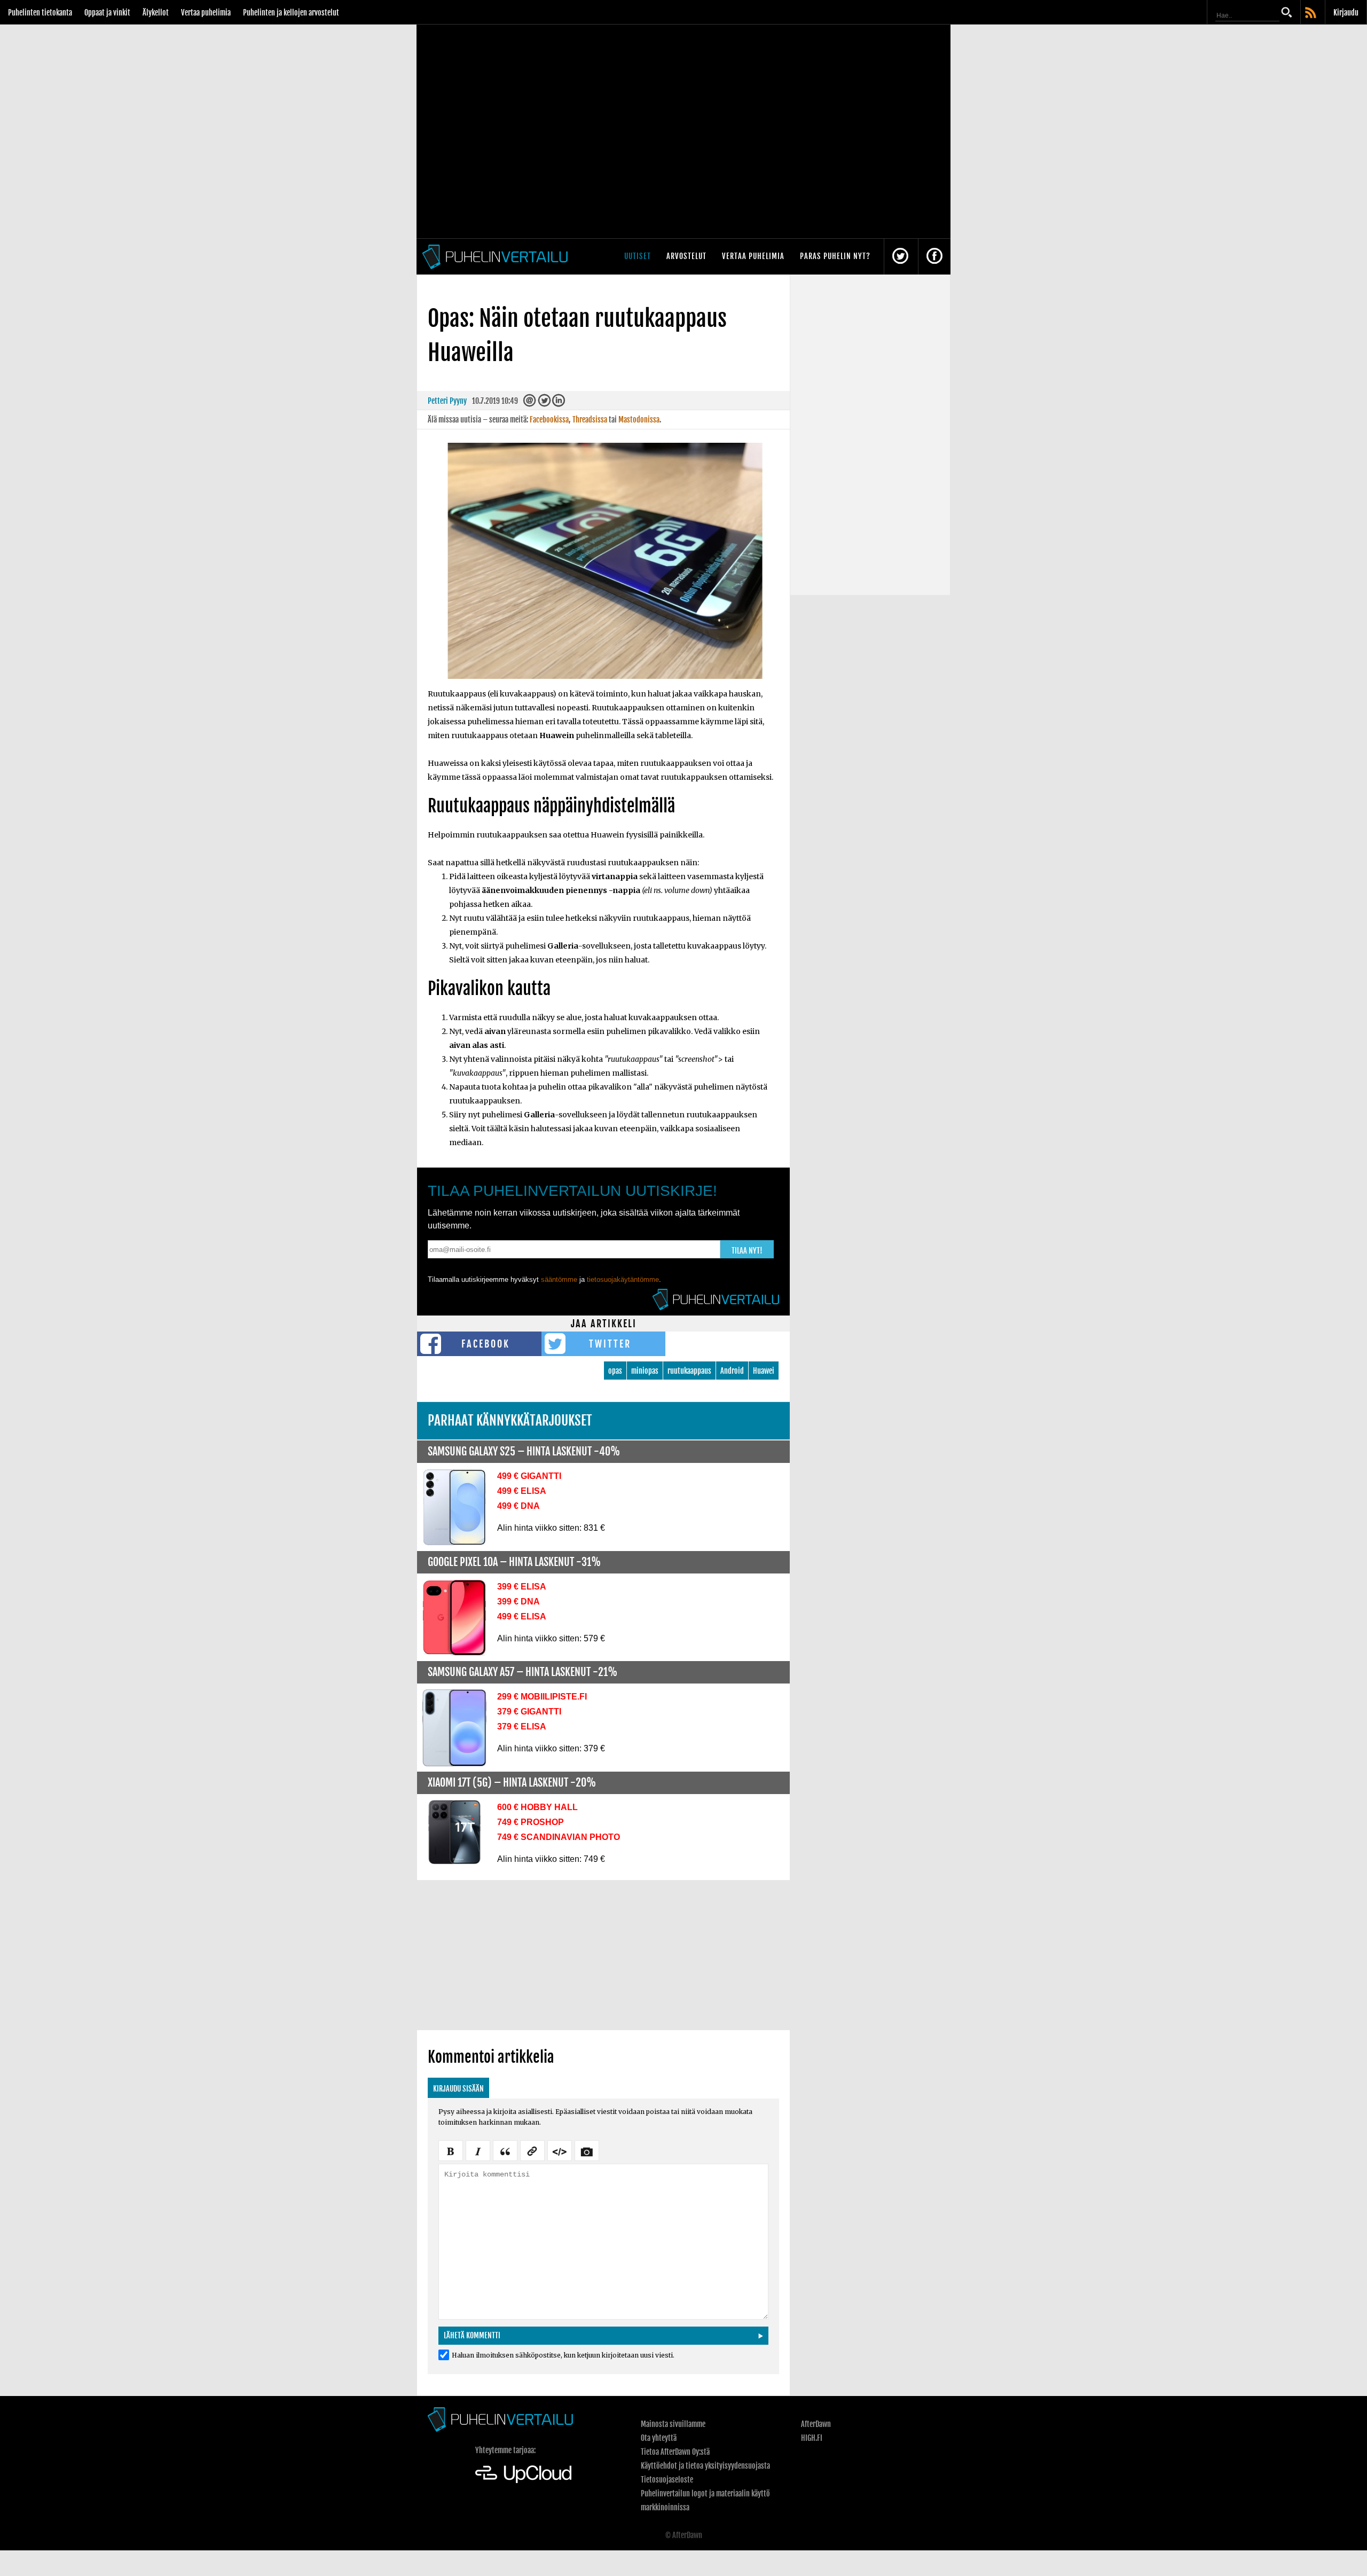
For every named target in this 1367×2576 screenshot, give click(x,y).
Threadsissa (590, 420)
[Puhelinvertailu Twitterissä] (900, 257)
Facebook (486, 1344)
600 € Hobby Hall (537, 1807)
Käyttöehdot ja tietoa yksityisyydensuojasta (705, 2466)
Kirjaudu (1346, 13)
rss (1311, 13)
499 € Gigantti (529, 1476)
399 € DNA (518, 1602)
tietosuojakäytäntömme (623, 1279)
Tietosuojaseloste (667, 2480)
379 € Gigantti (529, 1712)
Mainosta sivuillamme (673, 2424)
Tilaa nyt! (747, 1251)
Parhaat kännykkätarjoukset (510, 1420)
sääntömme (559, 1279)
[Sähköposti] (530, 403)
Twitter (610, 1344)
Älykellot (156, 13)
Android (732, 1371)
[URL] (532, 2150)
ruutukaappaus (689, 1371)
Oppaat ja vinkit (107, 13)
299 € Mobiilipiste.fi (542, 1697)
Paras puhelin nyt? (835, 256)
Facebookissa (549, 420)
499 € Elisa (522, 1491)
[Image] (587, 2150)
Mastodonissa (639, 420)
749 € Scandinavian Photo (559, 1837)
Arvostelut (686, 256)
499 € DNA (518, 1506)
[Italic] (478, 2150)
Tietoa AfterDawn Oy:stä (675, 2452)
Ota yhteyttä (659, 2438)
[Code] (560, 2150)
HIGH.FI (812, 2438)
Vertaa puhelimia (206, 13)
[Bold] (451, 2150)
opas (615, 1371)
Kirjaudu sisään (458, 2089)
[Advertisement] (603, 1955)
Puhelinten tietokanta (40, 13)
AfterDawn (816, 2424)
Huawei (764, 1371)
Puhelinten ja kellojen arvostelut (291, 13)
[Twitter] (544, 403)
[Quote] (505, 2150)
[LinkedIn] (559, 403)
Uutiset (638, 256)
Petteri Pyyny (447, 401)
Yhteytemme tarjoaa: (505, 2450)
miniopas (645, 1371)
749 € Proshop (531, 1822)
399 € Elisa (522, 1587)
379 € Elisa (522, 1727)
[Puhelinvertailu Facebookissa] (934, 257)
